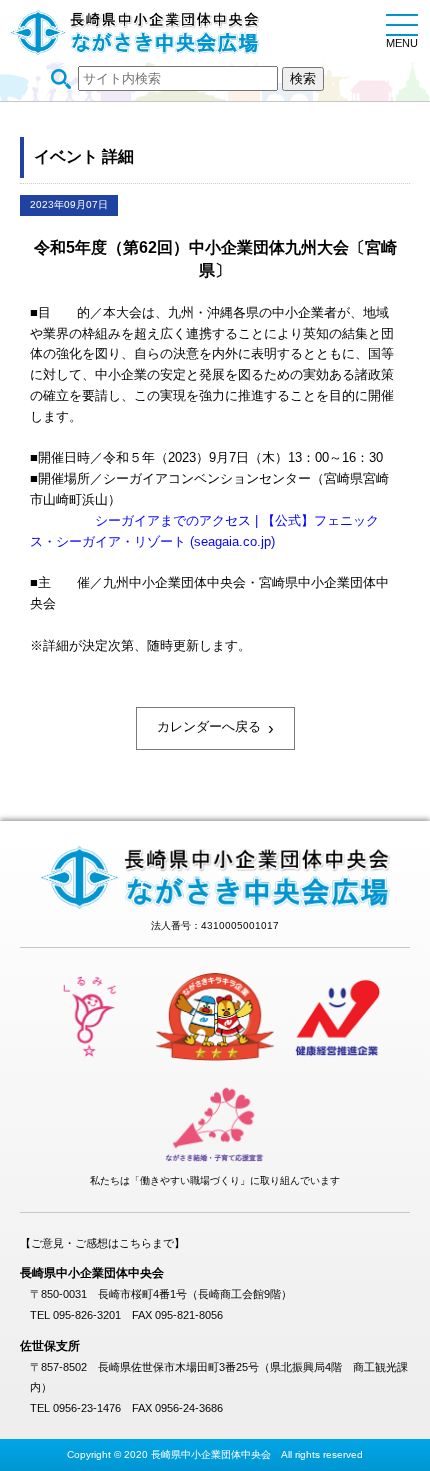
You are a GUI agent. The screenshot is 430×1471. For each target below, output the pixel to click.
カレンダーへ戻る (215, 728)
